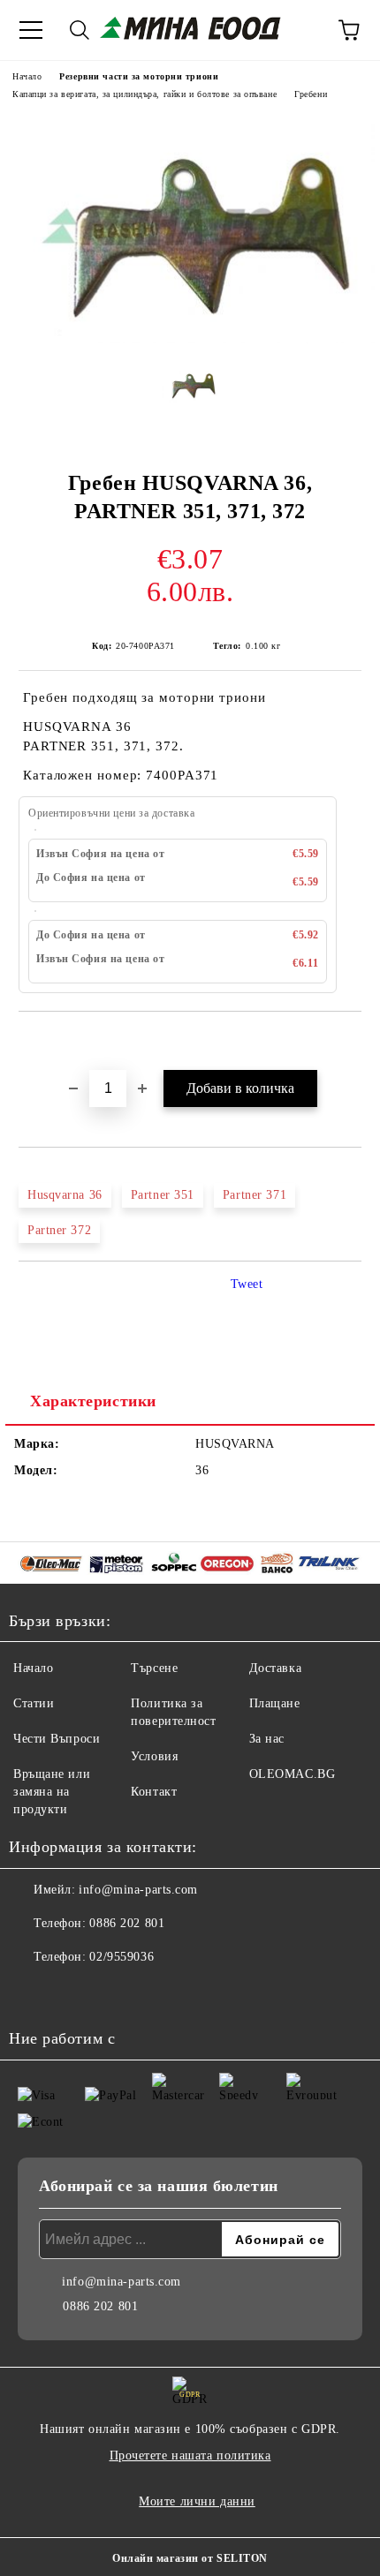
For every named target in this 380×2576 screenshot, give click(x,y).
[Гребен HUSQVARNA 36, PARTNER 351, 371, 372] (190, 339)
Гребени (311, 94)
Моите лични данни (197, 2501)
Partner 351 (163, 1195)
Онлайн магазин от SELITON (190, 2558)
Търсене (154, 1668)
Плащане (275, 1703)
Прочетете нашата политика (190, 2455)
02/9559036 (122, 1957)
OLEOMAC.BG (293, 1774)
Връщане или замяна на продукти (52, 1792)
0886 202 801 (127, 1923)
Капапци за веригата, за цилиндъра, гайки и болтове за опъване (144, 94)
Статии (34, 1703)
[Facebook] (32, 1992)
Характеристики (93, 1401)
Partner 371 (255, 1195)
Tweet (247, 1284)
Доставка (275, 1668)
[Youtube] (71, 1992)
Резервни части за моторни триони (139, 76)
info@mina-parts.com (138, 1890)
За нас (267, 1739)
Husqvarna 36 (65, 1195)
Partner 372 (59, 1230)
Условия (154, 1756)
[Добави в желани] (349, 1042)
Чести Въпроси (57, 1739)
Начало (27, 76)
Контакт (154, 1792)
